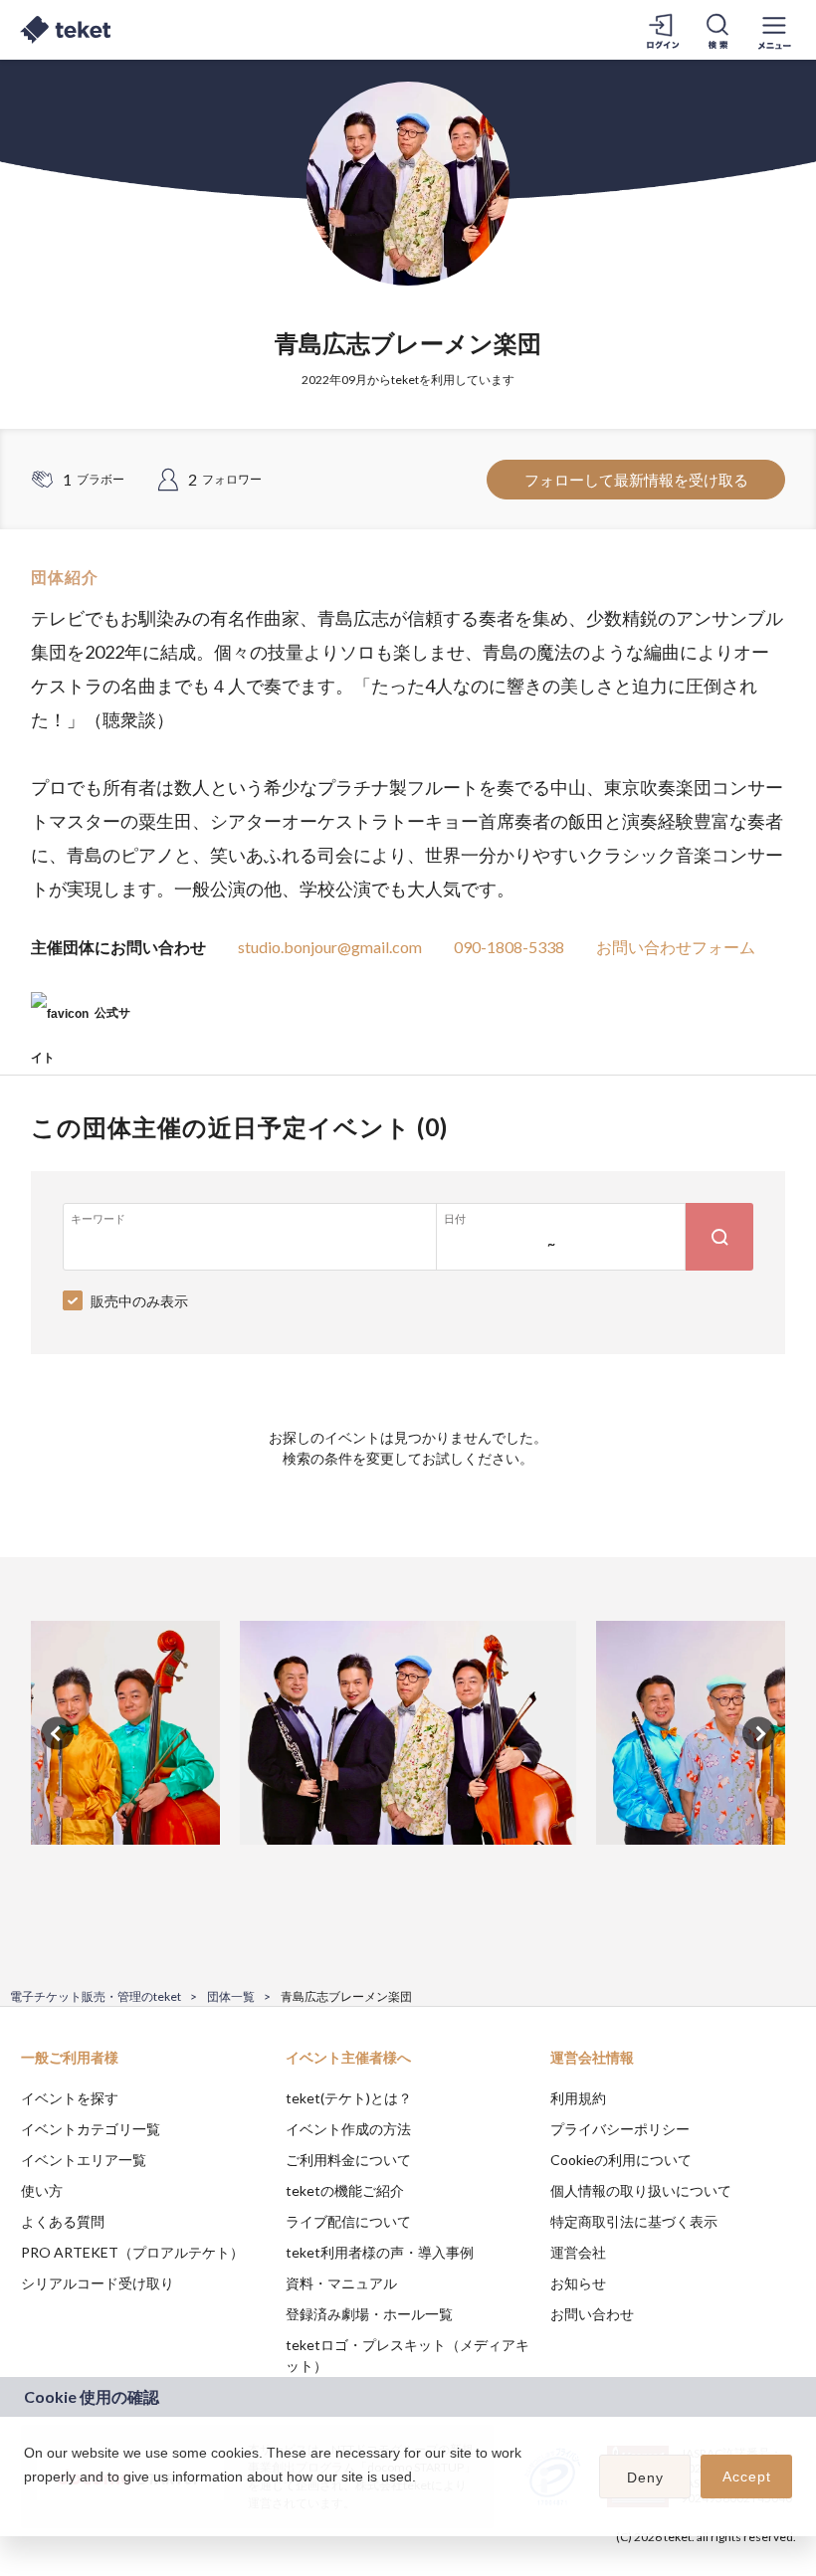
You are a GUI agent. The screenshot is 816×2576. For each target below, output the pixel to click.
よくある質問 (63, 2221)
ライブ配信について (348, 2221)
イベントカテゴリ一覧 (91, 2129)
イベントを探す (70, 2098)
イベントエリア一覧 (84, 2160)
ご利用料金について (348, 2160)
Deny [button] (645, 2477)
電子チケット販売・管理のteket (96, 1996)
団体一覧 (231, 1996)
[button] (27, 2502)
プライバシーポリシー (620, 2129)
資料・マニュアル (341, 2283)
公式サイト (81, 1020)
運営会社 (578, 2252)
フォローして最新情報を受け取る (636, 480)
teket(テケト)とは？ (349, 2098)
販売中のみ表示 (139, 1301)
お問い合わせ (592, 2314)
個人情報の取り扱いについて (641, 2190)
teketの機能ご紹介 (345, 2190)
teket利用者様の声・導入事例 (380, 2252)
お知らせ (578, 2283)
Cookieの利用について (621, 2160)
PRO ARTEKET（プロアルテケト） (132, 2252)
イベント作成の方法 (348, 2129)
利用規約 (578, 2098)
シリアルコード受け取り (98, 2283)
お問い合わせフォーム (676, 947)
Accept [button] (747, 2477)
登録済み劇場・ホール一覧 (369, 2314)
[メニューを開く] (774, 30)
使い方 (42, 2190)
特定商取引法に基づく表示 (634, 2221)
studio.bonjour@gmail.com (330, 947)
